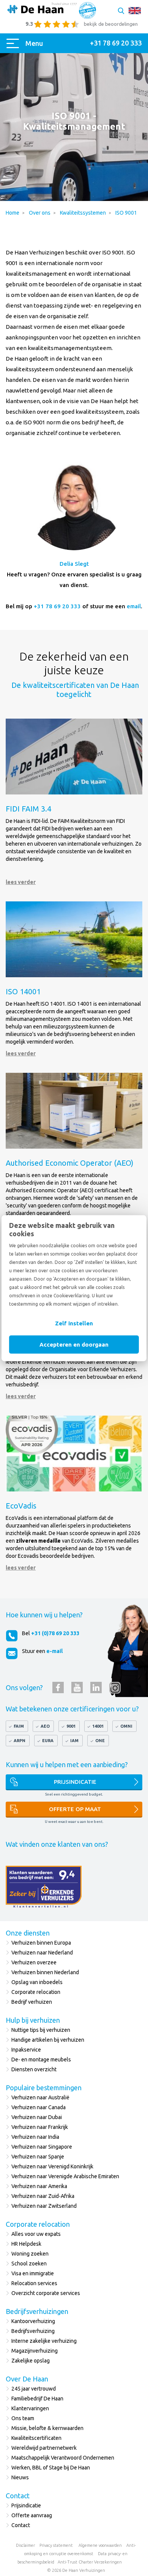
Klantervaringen (30, 2408)
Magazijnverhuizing (35, 2351)
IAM (74, 1741)
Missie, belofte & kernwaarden (47, 2428)
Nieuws (20, 2477)
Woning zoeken (30, 2254)
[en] (135, 11)
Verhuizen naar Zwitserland (44, 2206)
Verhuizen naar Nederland (42, 1953)
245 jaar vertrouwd (34, 2389)
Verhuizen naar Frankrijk (40, 2127)
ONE (100, 1741)
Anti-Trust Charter (75, 2562)
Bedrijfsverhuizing (33, 2331)
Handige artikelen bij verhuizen (48, 2040)
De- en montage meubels (41, 2060)
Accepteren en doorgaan (74, 1344)
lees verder (21, 882)
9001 (71, 1726)
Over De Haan (27, 2379)
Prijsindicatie (75, 1782)
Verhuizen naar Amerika (39, 2186)
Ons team (23, 2418)
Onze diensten (28, 1933)
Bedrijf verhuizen (32, 2002)
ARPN (20, 1741)
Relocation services (34, 2283)
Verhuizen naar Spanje (38, 2157)
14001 (98, 1726)
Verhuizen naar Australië (40, 2097)
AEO (45, 1726)
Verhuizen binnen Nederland (45, 1972)
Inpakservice (26, 2050)
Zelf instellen (74, 1323)
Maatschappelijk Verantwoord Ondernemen (63, 2458)
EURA (48, 1741)
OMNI (126, 1726)
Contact (18, 2496)
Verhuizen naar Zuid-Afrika (43, 2196)
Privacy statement (56, 2545)
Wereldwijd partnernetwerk (44, 2448)
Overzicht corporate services (46, 2293)
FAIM (19, 1726)
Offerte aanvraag (32, 2515)
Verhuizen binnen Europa (41, 1943)
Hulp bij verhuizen (33, 2020)
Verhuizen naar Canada (39, 2107)
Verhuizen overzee (34, 1962)
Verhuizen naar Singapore (42, 2147)
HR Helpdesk (26, 2244)
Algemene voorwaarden (100, 2545)
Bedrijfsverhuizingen (37, 2311)
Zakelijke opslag (31, 2361)
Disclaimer (25, 2545)
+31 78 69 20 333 (57, 606)
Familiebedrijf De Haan (37, 2399)
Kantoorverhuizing (33, 2321)
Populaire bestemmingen (44, 2088)
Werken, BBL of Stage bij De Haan (51, 2468)
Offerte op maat (75, 1809)
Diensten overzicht (34, 2069)
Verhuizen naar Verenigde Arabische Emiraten (65, 2176)
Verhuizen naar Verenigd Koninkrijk (52, 2166)
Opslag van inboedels (37, 1982)
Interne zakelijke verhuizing (44, 2341)
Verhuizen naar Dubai (37, 2117)
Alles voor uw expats (36, 2234)
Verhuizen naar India (35, 2137)
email (134, 606)
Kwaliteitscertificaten (36, 2438)
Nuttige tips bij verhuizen (41, 2030)
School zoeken (29, 2264)
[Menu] (14, 43)
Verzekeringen (108, 2562)
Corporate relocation (36, 1992)
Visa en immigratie (33, 2273)
